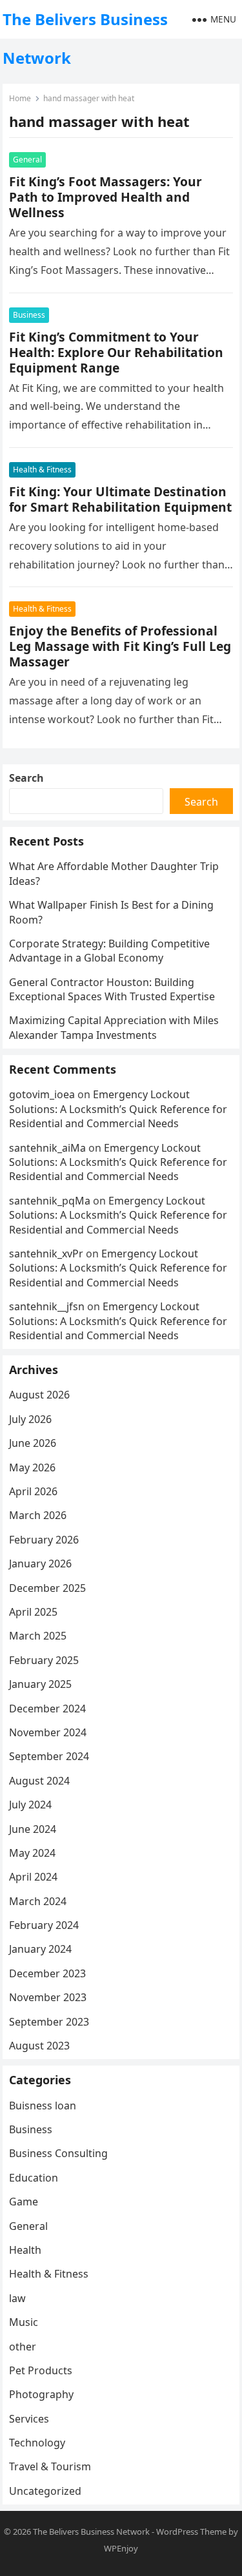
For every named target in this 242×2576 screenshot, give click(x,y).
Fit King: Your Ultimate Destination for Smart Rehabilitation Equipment (120, 499)
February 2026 (44, 1540)
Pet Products (41, 2370)
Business (29, 315)
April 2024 (33, 1877)
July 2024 (30, 1805)
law (17, 2298)
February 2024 (44, 1925)
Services (29, 2419)
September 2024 (49, 1756)
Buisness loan (43, 2106)
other (23, 2347)
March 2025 (38, 1636)
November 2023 (48, 1997)
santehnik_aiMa (47, 1148)
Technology (37, 2443)
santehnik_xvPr (46, 1254)
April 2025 (33, 1612)
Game (24, 2202)
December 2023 (47, 1973)
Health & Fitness (42, 470)
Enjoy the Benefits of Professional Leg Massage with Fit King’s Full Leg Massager (120, 646)
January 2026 (40, 1564)
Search (26, 778)
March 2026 (38, 1515)
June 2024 (33, 1829)
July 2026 (30, 1419)
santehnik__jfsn (47, 1306)
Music (24, 2322)
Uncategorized (45, 2491)
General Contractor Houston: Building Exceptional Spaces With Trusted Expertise (112, 989)
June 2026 (33, 1443)
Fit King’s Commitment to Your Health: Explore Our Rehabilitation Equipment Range (116, 352)
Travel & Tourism (50, 2466)
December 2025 (47, 1588)
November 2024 (48, 1732)
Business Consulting (58, 2153)
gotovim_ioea (42, 1094)
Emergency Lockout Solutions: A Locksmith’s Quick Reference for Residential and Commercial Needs (118, 1109)
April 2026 (33, 1491)
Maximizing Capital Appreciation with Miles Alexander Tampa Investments (114, 1027)
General (27, 160)
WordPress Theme (191, 2532)
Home (20, 98)
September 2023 (49, 2022)
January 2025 (40, 1684)
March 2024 (38, 1901)
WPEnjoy (121, 2548)
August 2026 (39, 1395)
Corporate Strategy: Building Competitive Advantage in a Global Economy (109, 951)
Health (25, 2250)
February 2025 (44, 1660)
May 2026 (32, 1467)
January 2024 (40, 1949)
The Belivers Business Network (85, 38)
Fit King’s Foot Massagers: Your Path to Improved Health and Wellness (106, 197)
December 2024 (47, 1709)
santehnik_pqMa (50, 1201)
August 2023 (39, 2046)
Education (34, 2178)
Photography (41, 2394)
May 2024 (32, 1853)
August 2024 (39, 1781)
